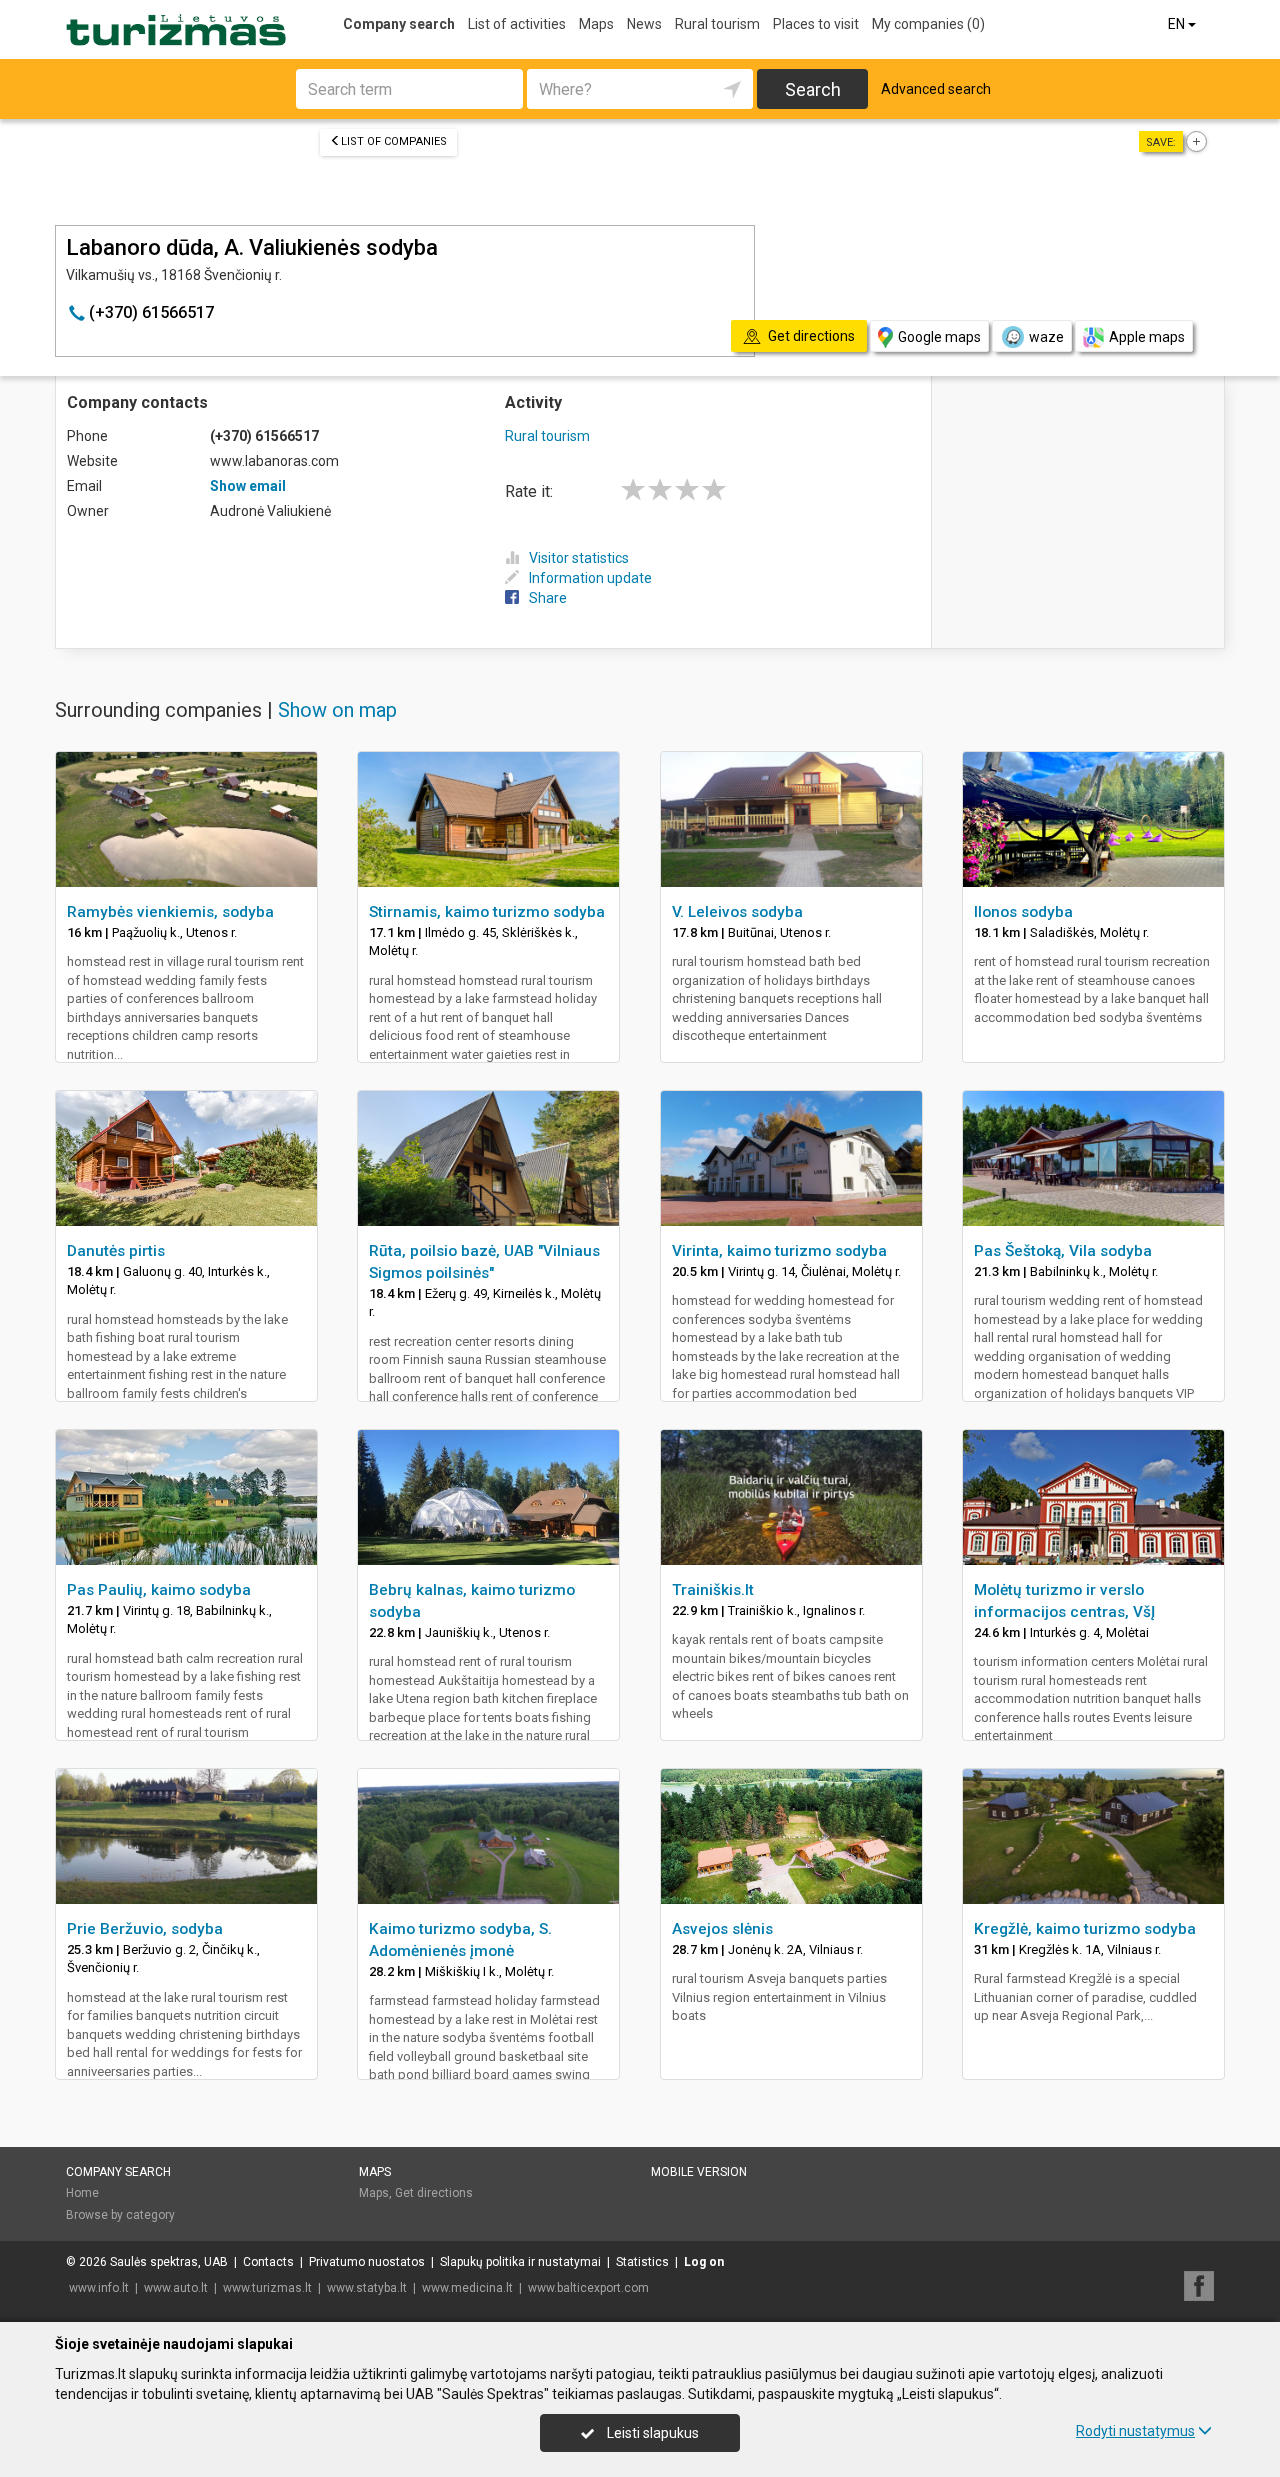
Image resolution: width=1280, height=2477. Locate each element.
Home (82, 2193)
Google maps (939, 337)
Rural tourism (717, 24)
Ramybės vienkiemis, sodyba (170, 912)
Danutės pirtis (116, 1251)
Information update (590, 578)
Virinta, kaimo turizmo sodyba (779, 1251)
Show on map (337, 710)
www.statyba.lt (367, 2288)
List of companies (394, 141)
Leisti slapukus (651, 2433)
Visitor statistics (579, 558)
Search (813, 89)
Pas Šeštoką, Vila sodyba (1063, 1251)
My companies (928, 24)
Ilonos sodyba (1023, 912)
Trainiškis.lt (713, 1590)
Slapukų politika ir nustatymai (520, 2262)
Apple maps (1147, 337)
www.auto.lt (176, 2288)
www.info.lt (99, 2288)
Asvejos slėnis (722, 1929)
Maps (596, 24)
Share (548, 598)
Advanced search (936, 89)
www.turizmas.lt (267, 2288)
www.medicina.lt (467, 2288)
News (644, 24)
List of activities (517, 24)
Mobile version (699, 2172)
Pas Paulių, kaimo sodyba (159, 1590)
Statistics (642, 2262)
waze (1046, 337)
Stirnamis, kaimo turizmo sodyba (487, 912)
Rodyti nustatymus (1135, 2431)
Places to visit (816, 24)
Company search (399, 24)
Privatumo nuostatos (367, 2262)
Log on (704, 2262)
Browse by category (120, 2215)
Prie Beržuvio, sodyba (145, 1929)
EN (1178, 24)
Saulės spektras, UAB (169, 2262)
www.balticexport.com (588, 2288)
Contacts (268, 2262)
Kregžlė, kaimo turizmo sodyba (1085, 1929)
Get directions (434, 2193)
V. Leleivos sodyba (737, 912)
